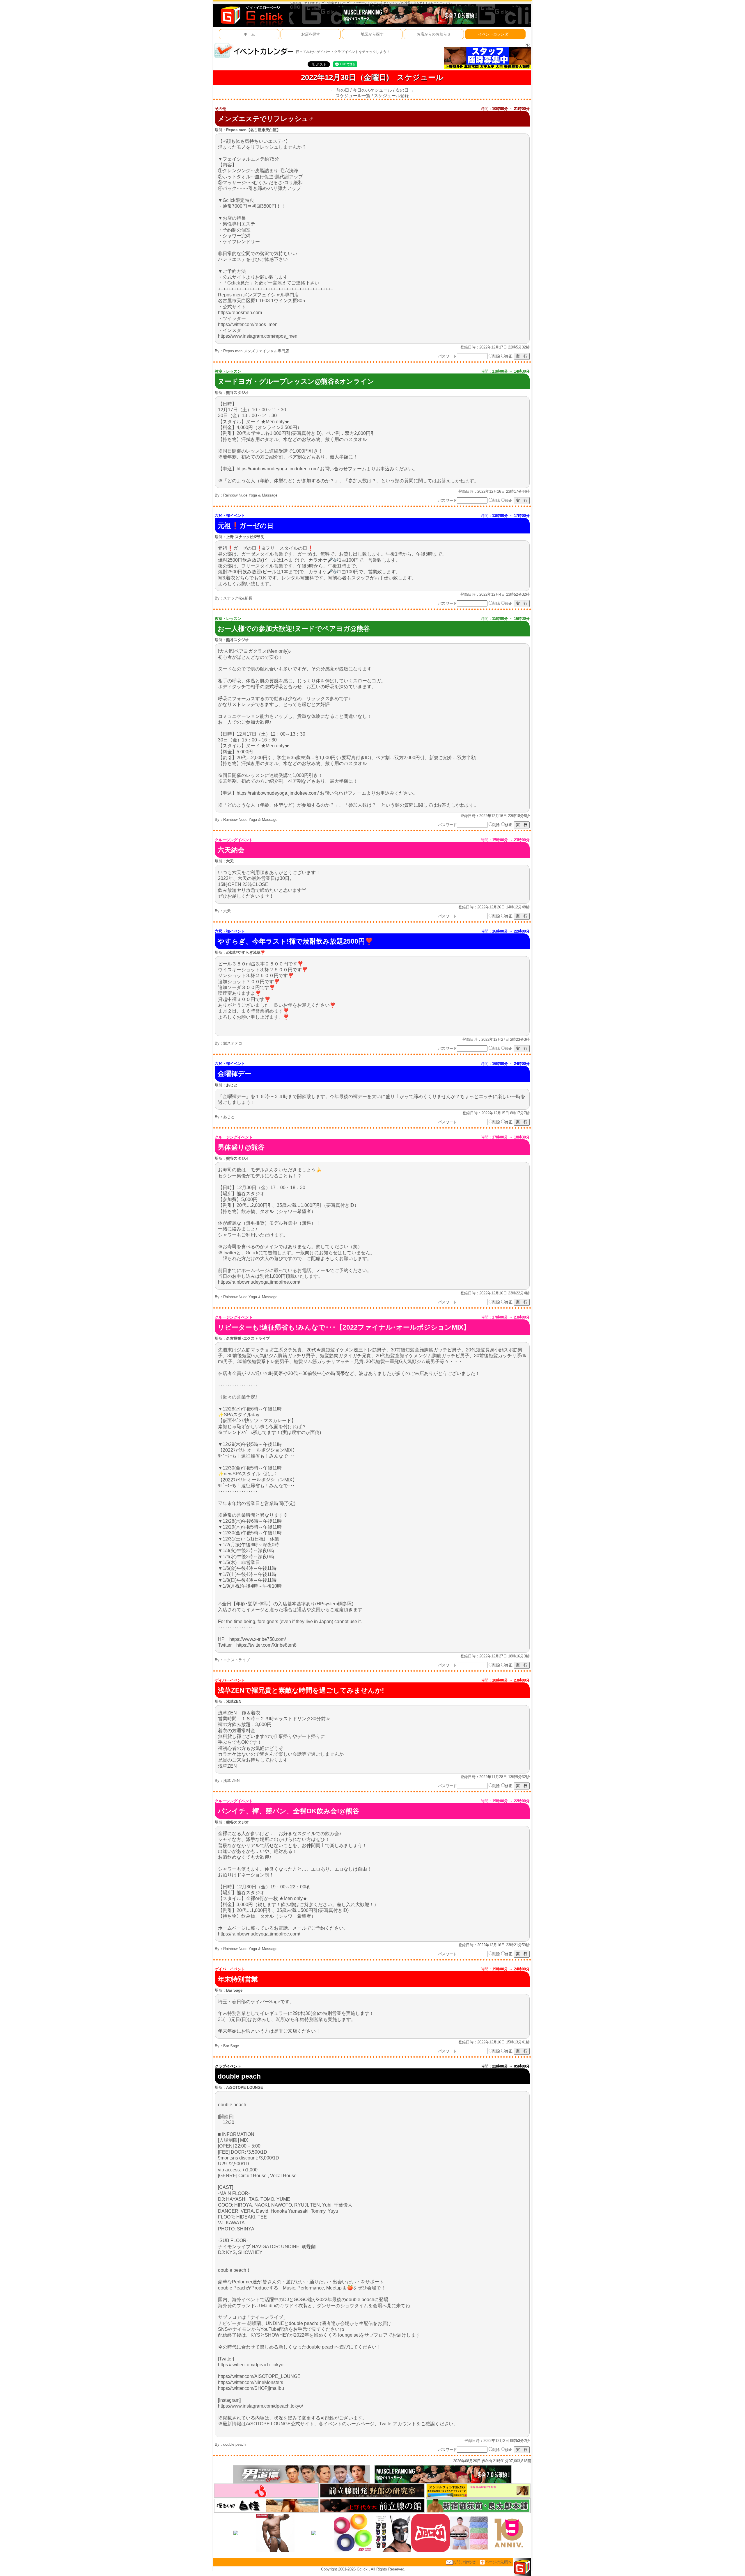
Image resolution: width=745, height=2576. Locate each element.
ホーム (249, 34)
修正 (509, 356)
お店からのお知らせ (434, 34)
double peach (234, 2444)
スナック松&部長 (238, 598)
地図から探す (372, 34)
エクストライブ (236, 1660)
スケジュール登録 (391, 96)
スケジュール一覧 (353, 96)
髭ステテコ (233, 1043)
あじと (229, 1117)
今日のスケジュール (372, 90)
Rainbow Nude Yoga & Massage (250, 495)
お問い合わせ (464, 2562)
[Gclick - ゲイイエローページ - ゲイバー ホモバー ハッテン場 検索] (251, 15)
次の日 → (405, 90)
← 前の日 (340, 90)
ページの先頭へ (498, 2562)
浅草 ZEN (231, 1781)
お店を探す (311, 34)
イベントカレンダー (495, 34)
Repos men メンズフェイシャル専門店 (256, 351)
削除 (496, 356)
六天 (227, 911)
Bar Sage (231, 2046)
